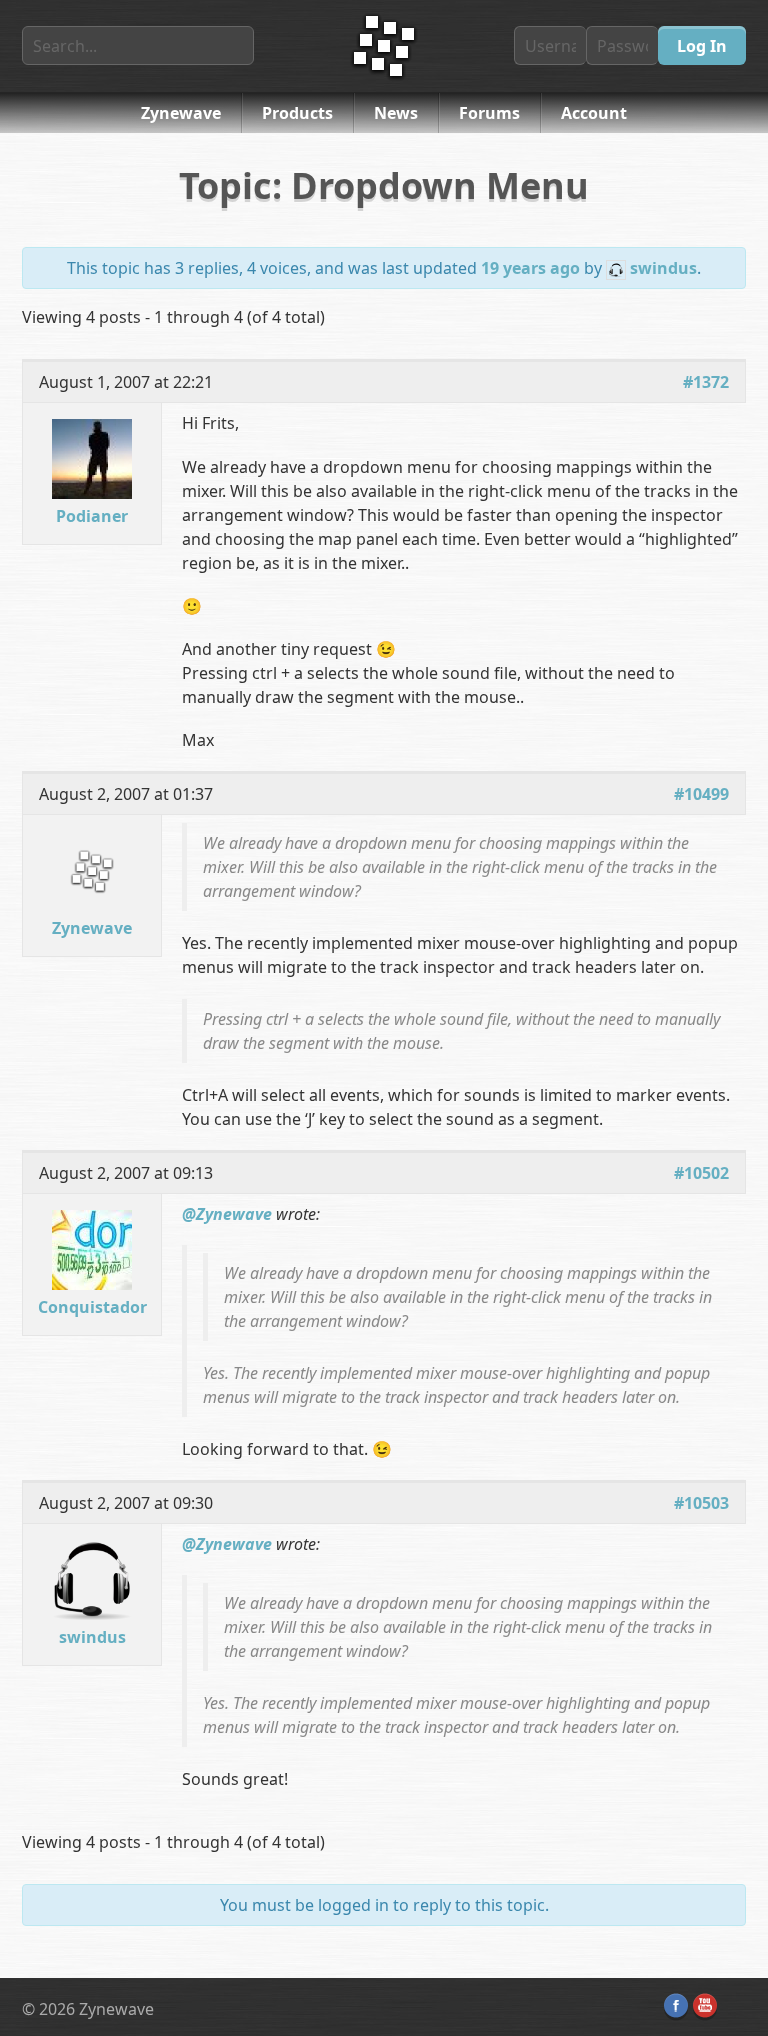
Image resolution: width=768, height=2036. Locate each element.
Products (297, 113)
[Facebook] (676, 2007)
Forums (489, 113)
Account (594, 113)
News (396, 113)
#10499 (701, 794)
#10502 (701, 1173)
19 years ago (530, 268)
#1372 (706, 382)
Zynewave (181, 113)
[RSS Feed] (734, 2007)
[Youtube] (705, 2007)
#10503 (701, 1503)
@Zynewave (227, 1214)
